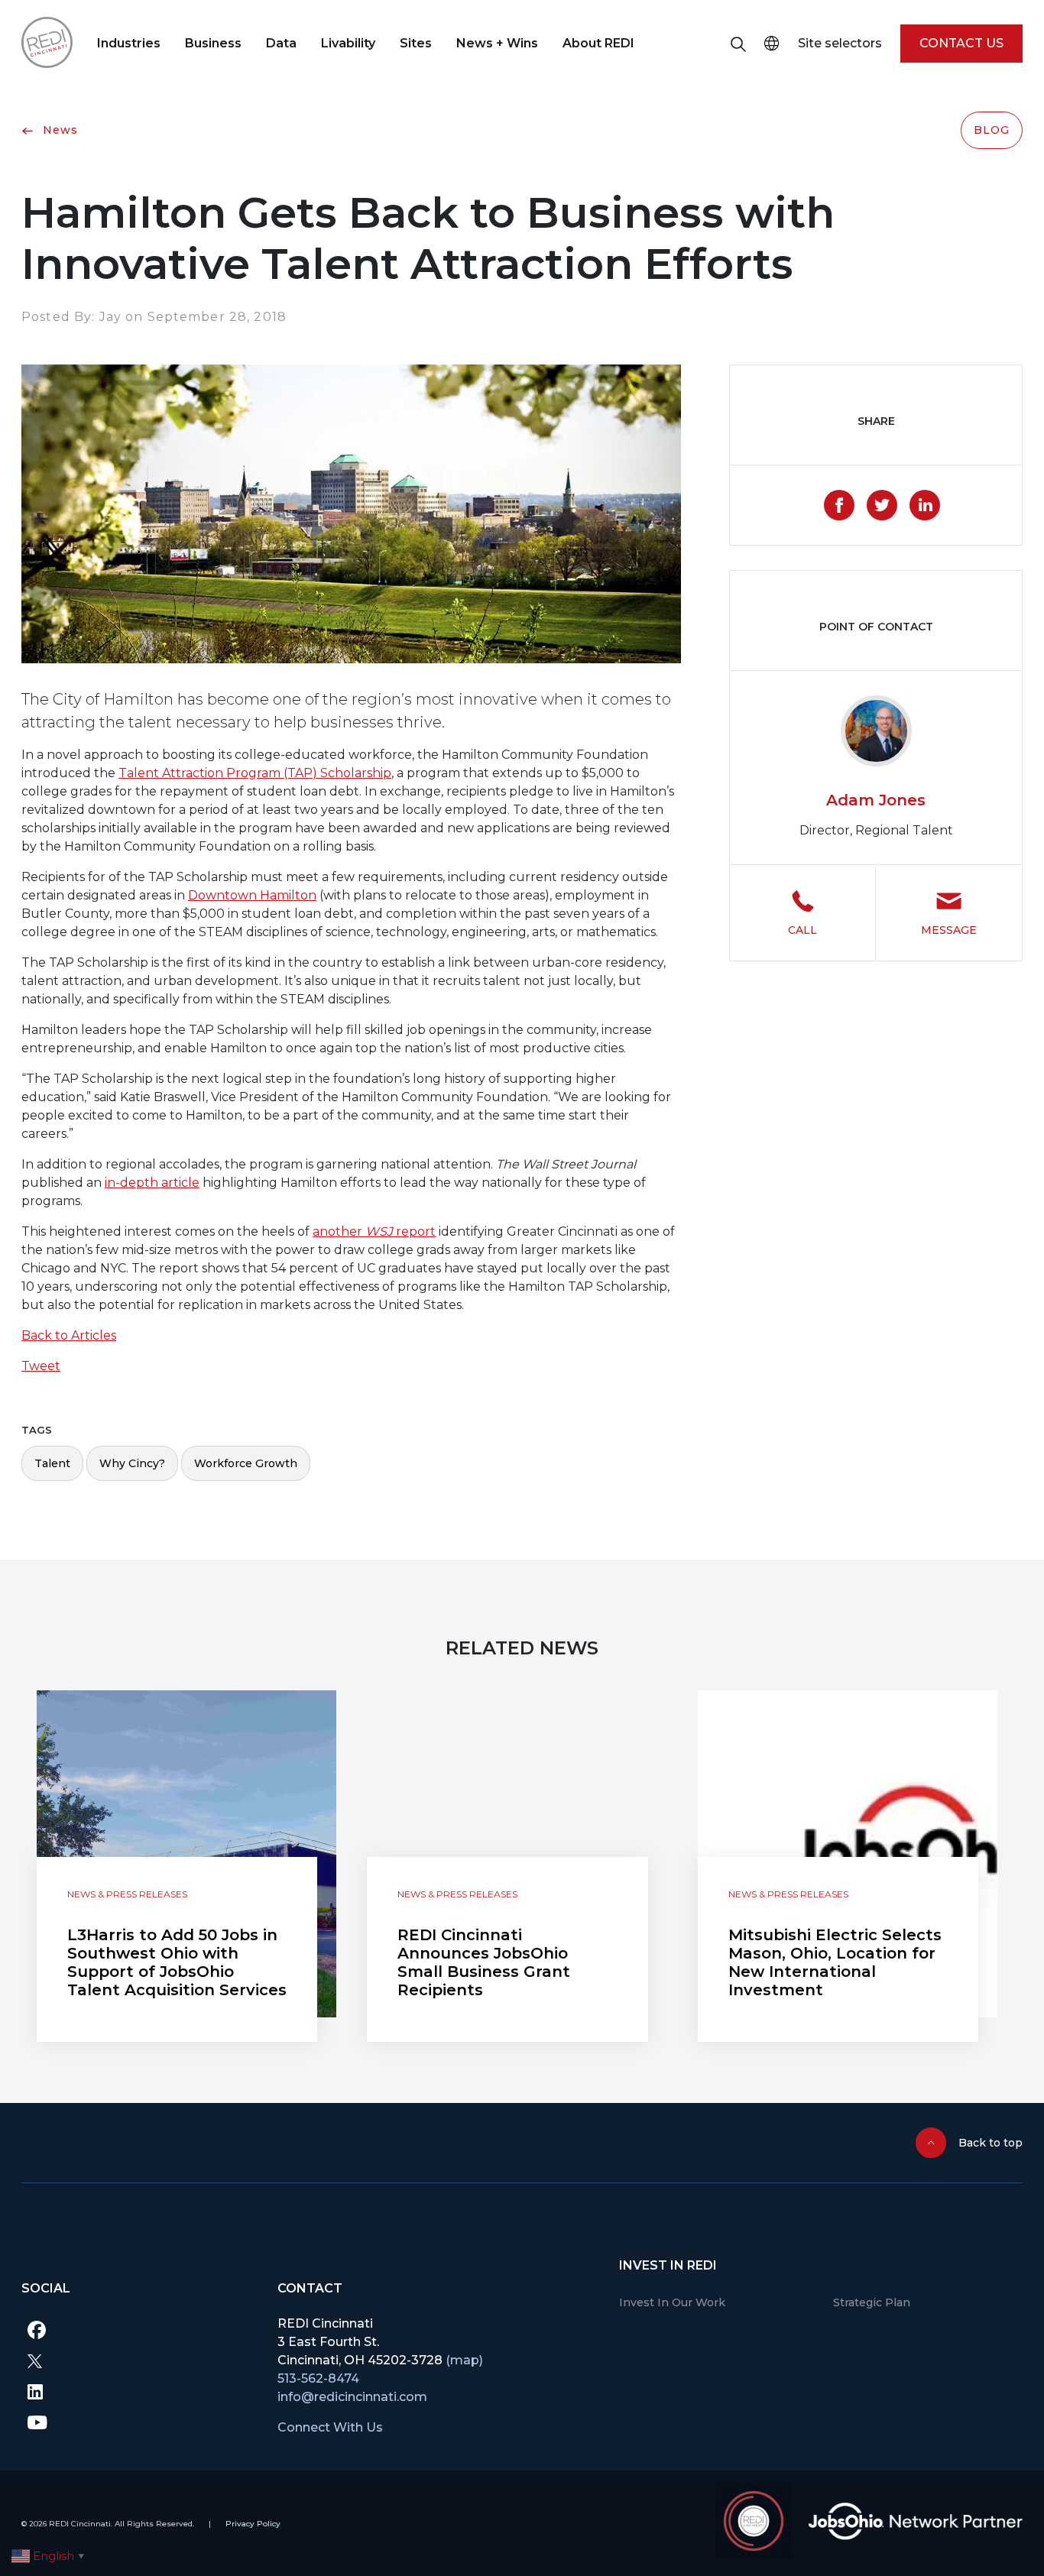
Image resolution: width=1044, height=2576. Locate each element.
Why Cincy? (132, 1463)
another (339, 1231)
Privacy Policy (253, 2524)
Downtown (222, 895)
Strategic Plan (872, 2302)
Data (281, 43)
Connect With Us (330, 2427)
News (58, 130)
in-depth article (152, 1183)
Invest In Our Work (672, 2302)
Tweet (41, 1366)
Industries (129, 43)
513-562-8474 (318, 2378)
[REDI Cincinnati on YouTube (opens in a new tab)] (138, 2422)
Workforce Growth (246, 1463)
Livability (348, 43)
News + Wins (497, 43)
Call (802, 930)
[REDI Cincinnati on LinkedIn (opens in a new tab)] (138, 2391)
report (414, 1231)
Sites (416, 43)
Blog (992, 130)
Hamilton (287, 895)
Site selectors (840, 43)
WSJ (379, 1231)
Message (949, 930)
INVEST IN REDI (668, 2265)
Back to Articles (69, 1335)
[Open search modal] (738, 44)
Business (213, 43)
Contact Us (961, 43)
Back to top (991, 2143)
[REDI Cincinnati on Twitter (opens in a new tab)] (138, 2361)
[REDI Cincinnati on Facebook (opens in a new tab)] (138, 2330)
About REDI (598, 43)
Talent (52, 1463)
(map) (464, 2360)
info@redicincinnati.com (352, 2397)
